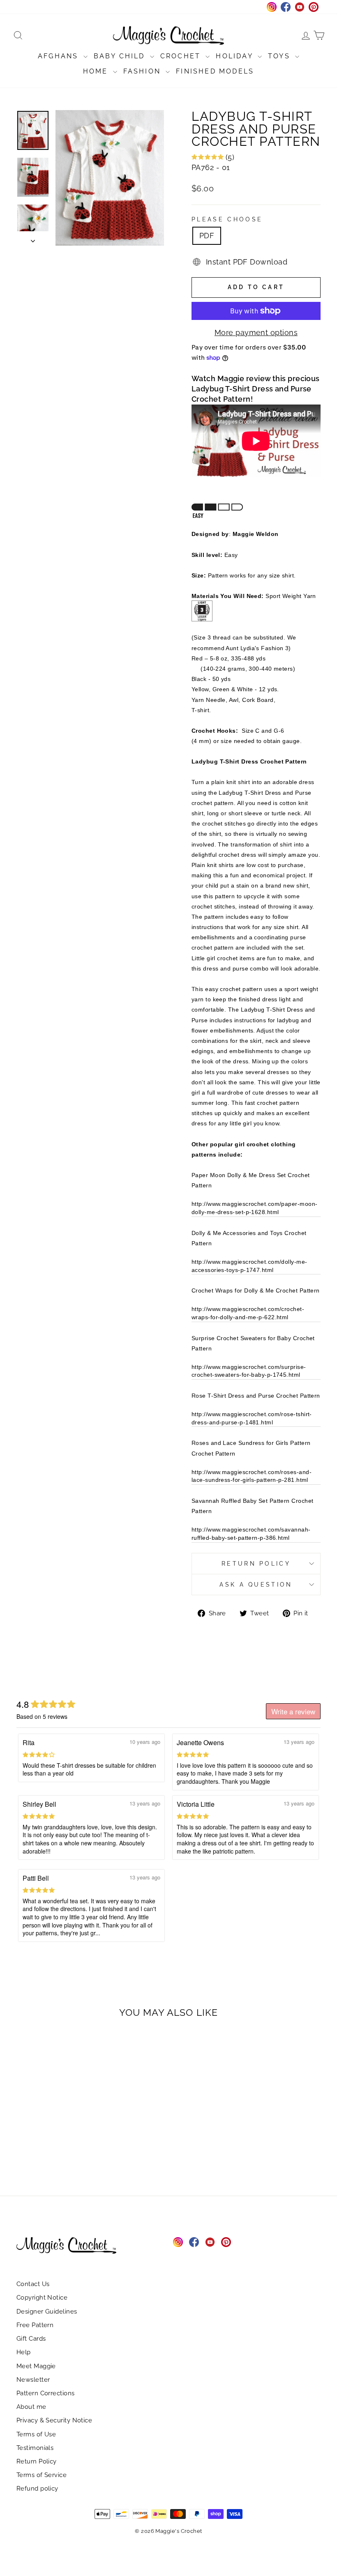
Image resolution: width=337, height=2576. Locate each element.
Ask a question (256, 1584)
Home (97, 71)
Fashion (144, 71)
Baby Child (121, 56)
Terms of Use (36, 2434)
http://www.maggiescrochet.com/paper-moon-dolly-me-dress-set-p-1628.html (254, 1208)
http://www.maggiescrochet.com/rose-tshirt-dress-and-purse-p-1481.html (252, 1418)
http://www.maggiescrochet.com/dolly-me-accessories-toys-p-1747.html (249, 1266)
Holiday (236, 56)
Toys (280, 56)
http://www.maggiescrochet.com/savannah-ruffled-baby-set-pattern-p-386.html (251, 1534)
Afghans (60, 56)
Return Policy (256, 1563)
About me (31, 2407)
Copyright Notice (42, 2298)
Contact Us (33, 2284)
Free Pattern (35, 2325)
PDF (207, 236)
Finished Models (215, 71)
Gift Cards (31, 2339)
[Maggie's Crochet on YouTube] (210, 2242)
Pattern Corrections (46, 2393)
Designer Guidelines (47, 2311)
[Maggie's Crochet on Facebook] (194, 2242)
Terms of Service (42, 2475)
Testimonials (35, 2448)
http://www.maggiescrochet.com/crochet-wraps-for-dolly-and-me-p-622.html (248, 1313)
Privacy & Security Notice (54, 2420)
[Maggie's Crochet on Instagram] (178, 2242)
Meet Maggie (36, 2366)
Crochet (182, 56)
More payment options (256, 332)
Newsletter (33, 2380)
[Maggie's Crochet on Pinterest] (226, 2242)
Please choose (227, 219)
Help (24, 2352)
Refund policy (37, 2489)
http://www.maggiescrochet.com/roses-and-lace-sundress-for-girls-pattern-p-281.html (252, 1476)
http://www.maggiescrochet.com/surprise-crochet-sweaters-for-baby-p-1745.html (249, 1371)
